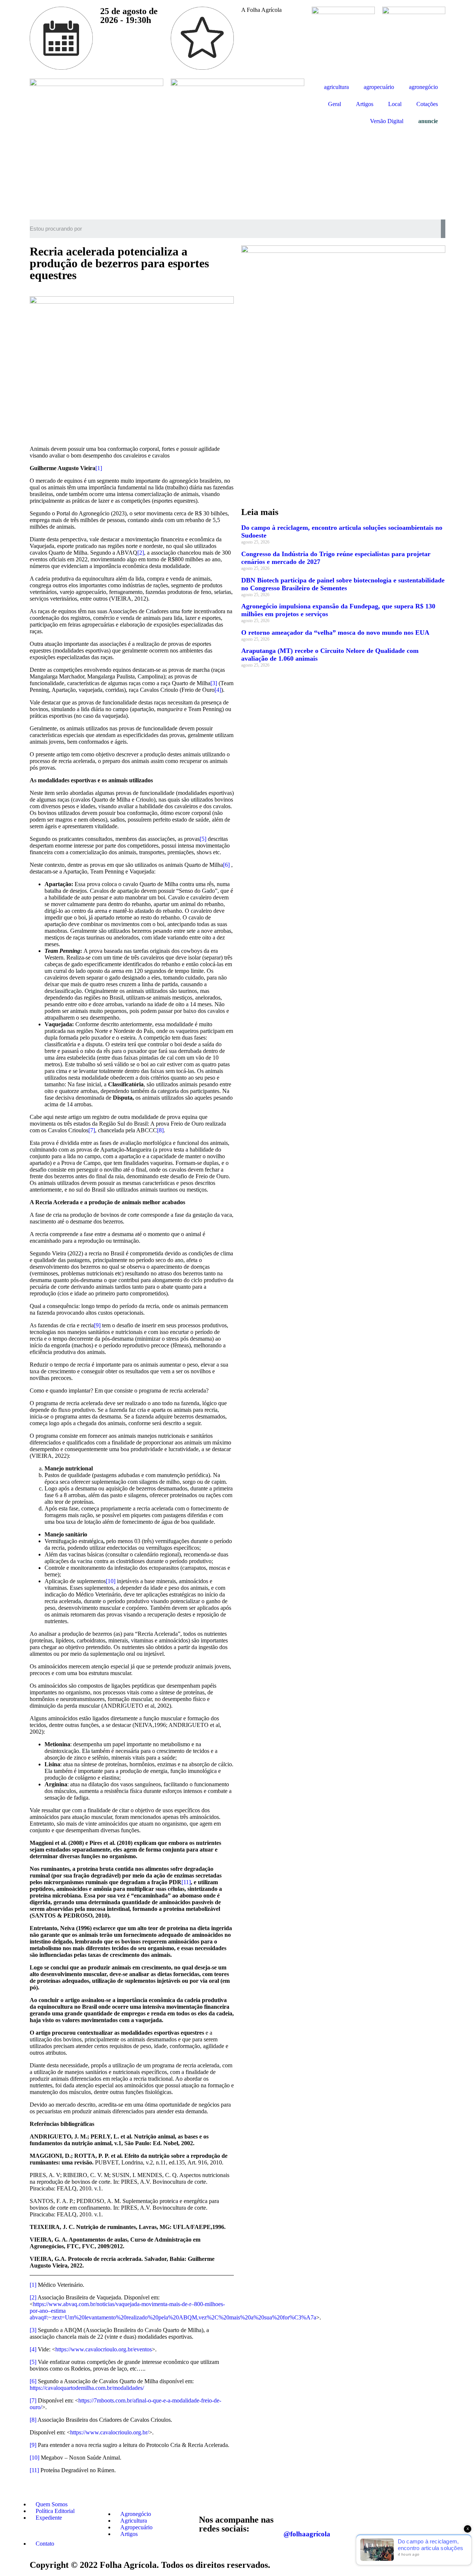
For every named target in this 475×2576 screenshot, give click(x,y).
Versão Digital (387, 121)
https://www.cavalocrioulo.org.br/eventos (104, 2349)
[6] (226, 865)
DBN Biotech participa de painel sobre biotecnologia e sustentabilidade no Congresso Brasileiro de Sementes (343, 584)
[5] (203, 839)
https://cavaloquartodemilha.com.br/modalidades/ (87, 2388)
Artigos (365, 104)
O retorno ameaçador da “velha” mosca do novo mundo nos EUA (335, 633)
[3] (214, 683)
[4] (218, 690)
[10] (111, 1581)
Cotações (427, 104)
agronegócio (423, 87)
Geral (335, 104)
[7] (92, 1130)
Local (395, 104)
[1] (99, 468)
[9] (97, 1325)
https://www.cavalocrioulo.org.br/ (109, 2432)
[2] (141, 553)
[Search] (443, 229)
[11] (186, 1882)
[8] (160, 1130)
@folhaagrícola (307, 2534)
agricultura (336, 87)
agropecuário (379, 87)
